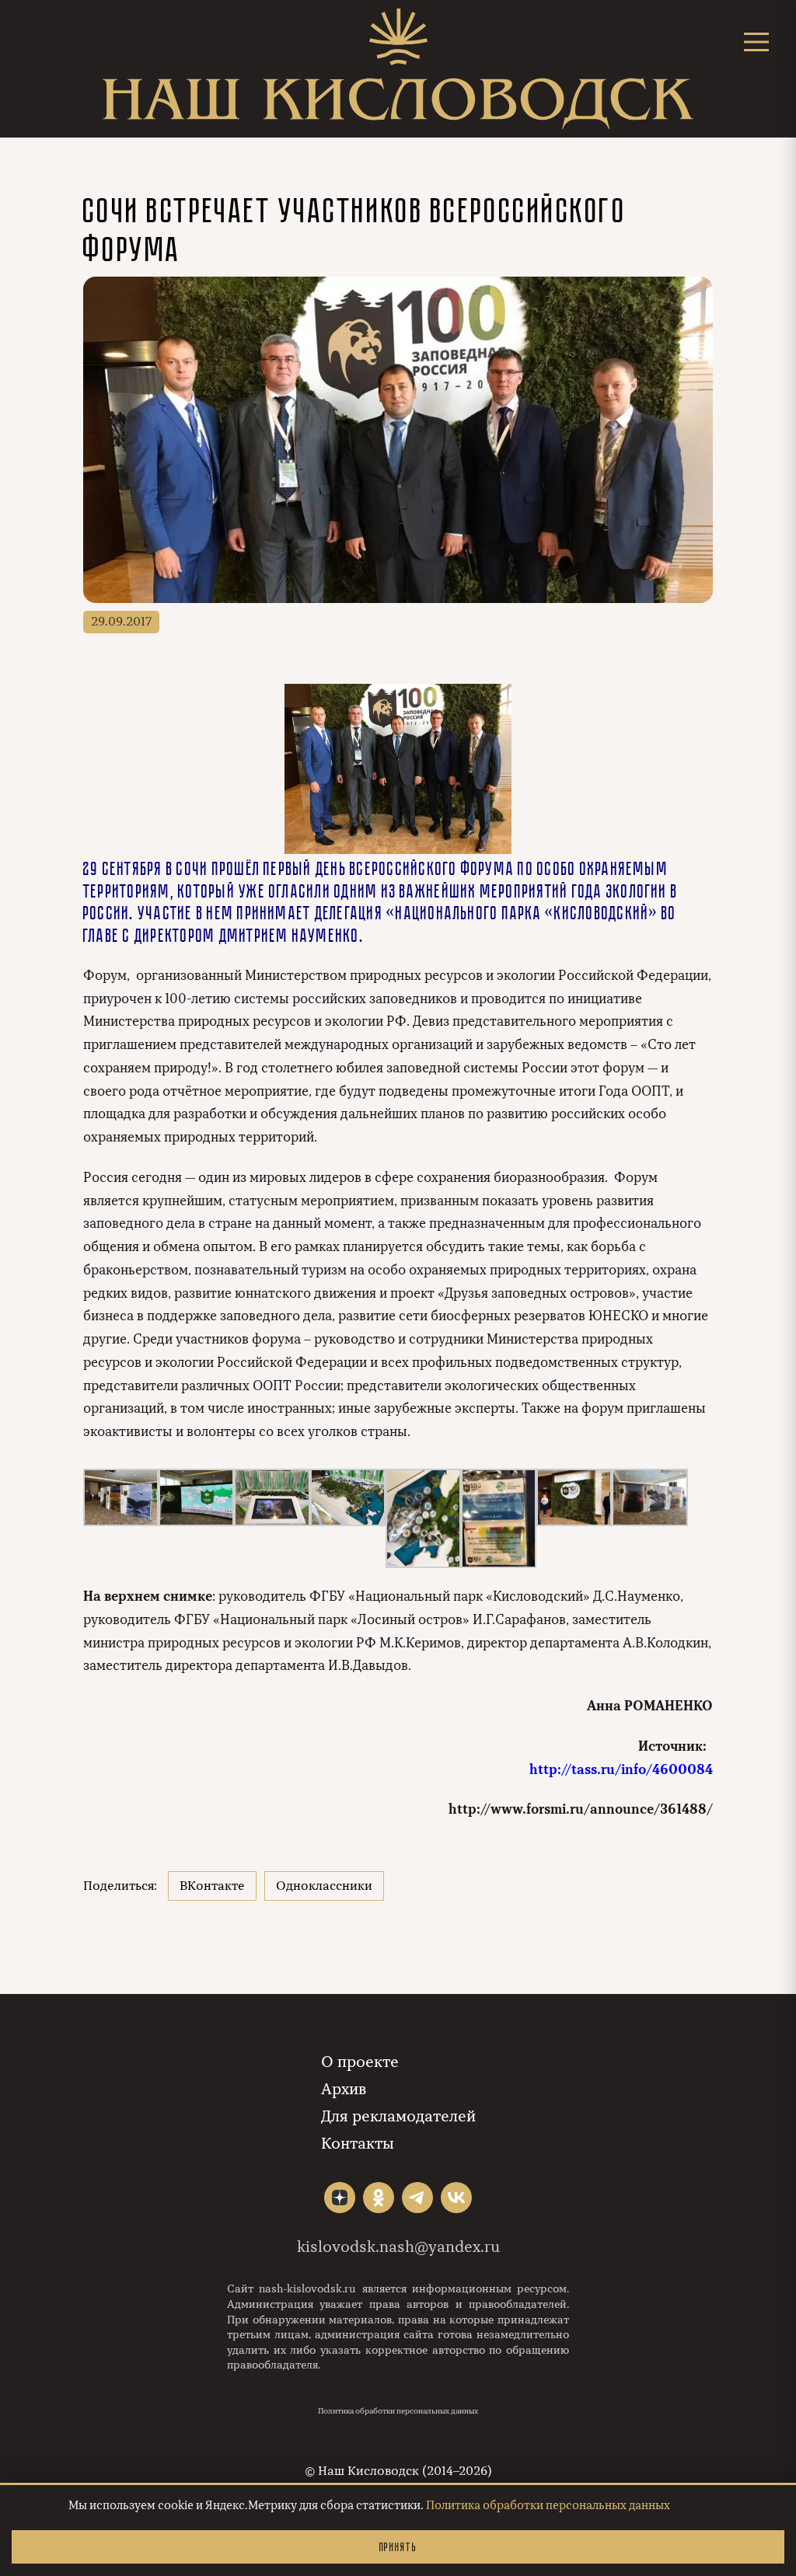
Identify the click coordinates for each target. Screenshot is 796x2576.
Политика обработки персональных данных (398, 2411)
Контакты (358, 2144)
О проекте (360, 2062)
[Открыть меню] (756, 42)
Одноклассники (324, 1886)
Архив (344, 2089)
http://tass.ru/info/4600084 (621, 1770)
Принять (398, 2547)
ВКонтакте (212, 1886)
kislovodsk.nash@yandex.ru (398, 2247)
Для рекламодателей (398, 2116)
